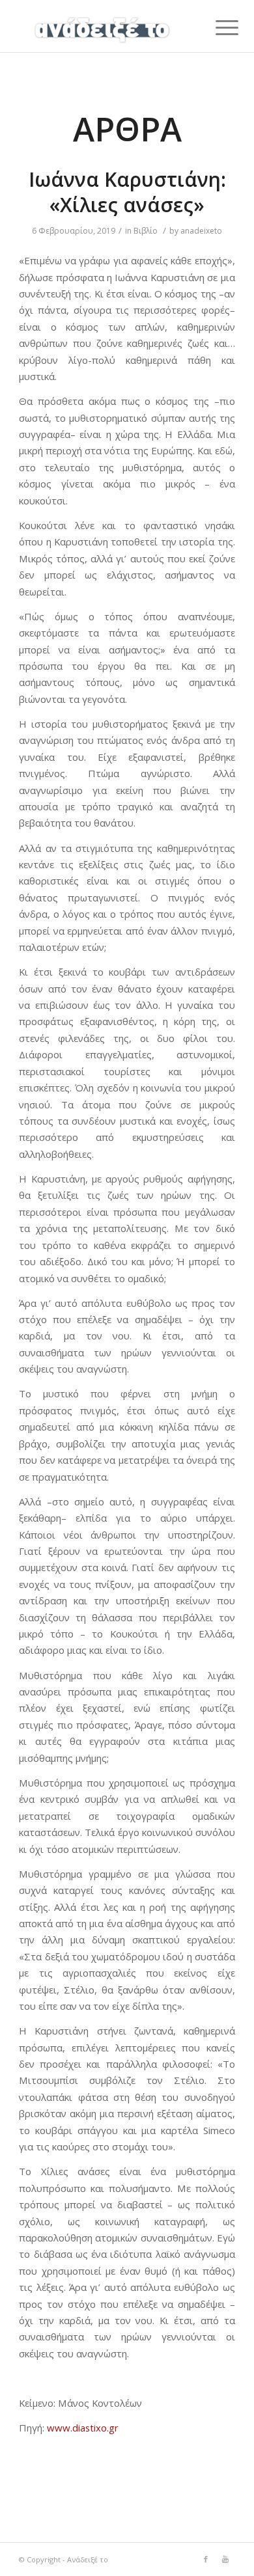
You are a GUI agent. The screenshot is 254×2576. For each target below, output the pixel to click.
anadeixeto (201, 231)
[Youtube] (225, 2559)
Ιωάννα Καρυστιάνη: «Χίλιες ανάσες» (127, 192)
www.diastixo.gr (83, 2428)
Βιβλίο (146, 231)
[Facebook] (206, 2559)
